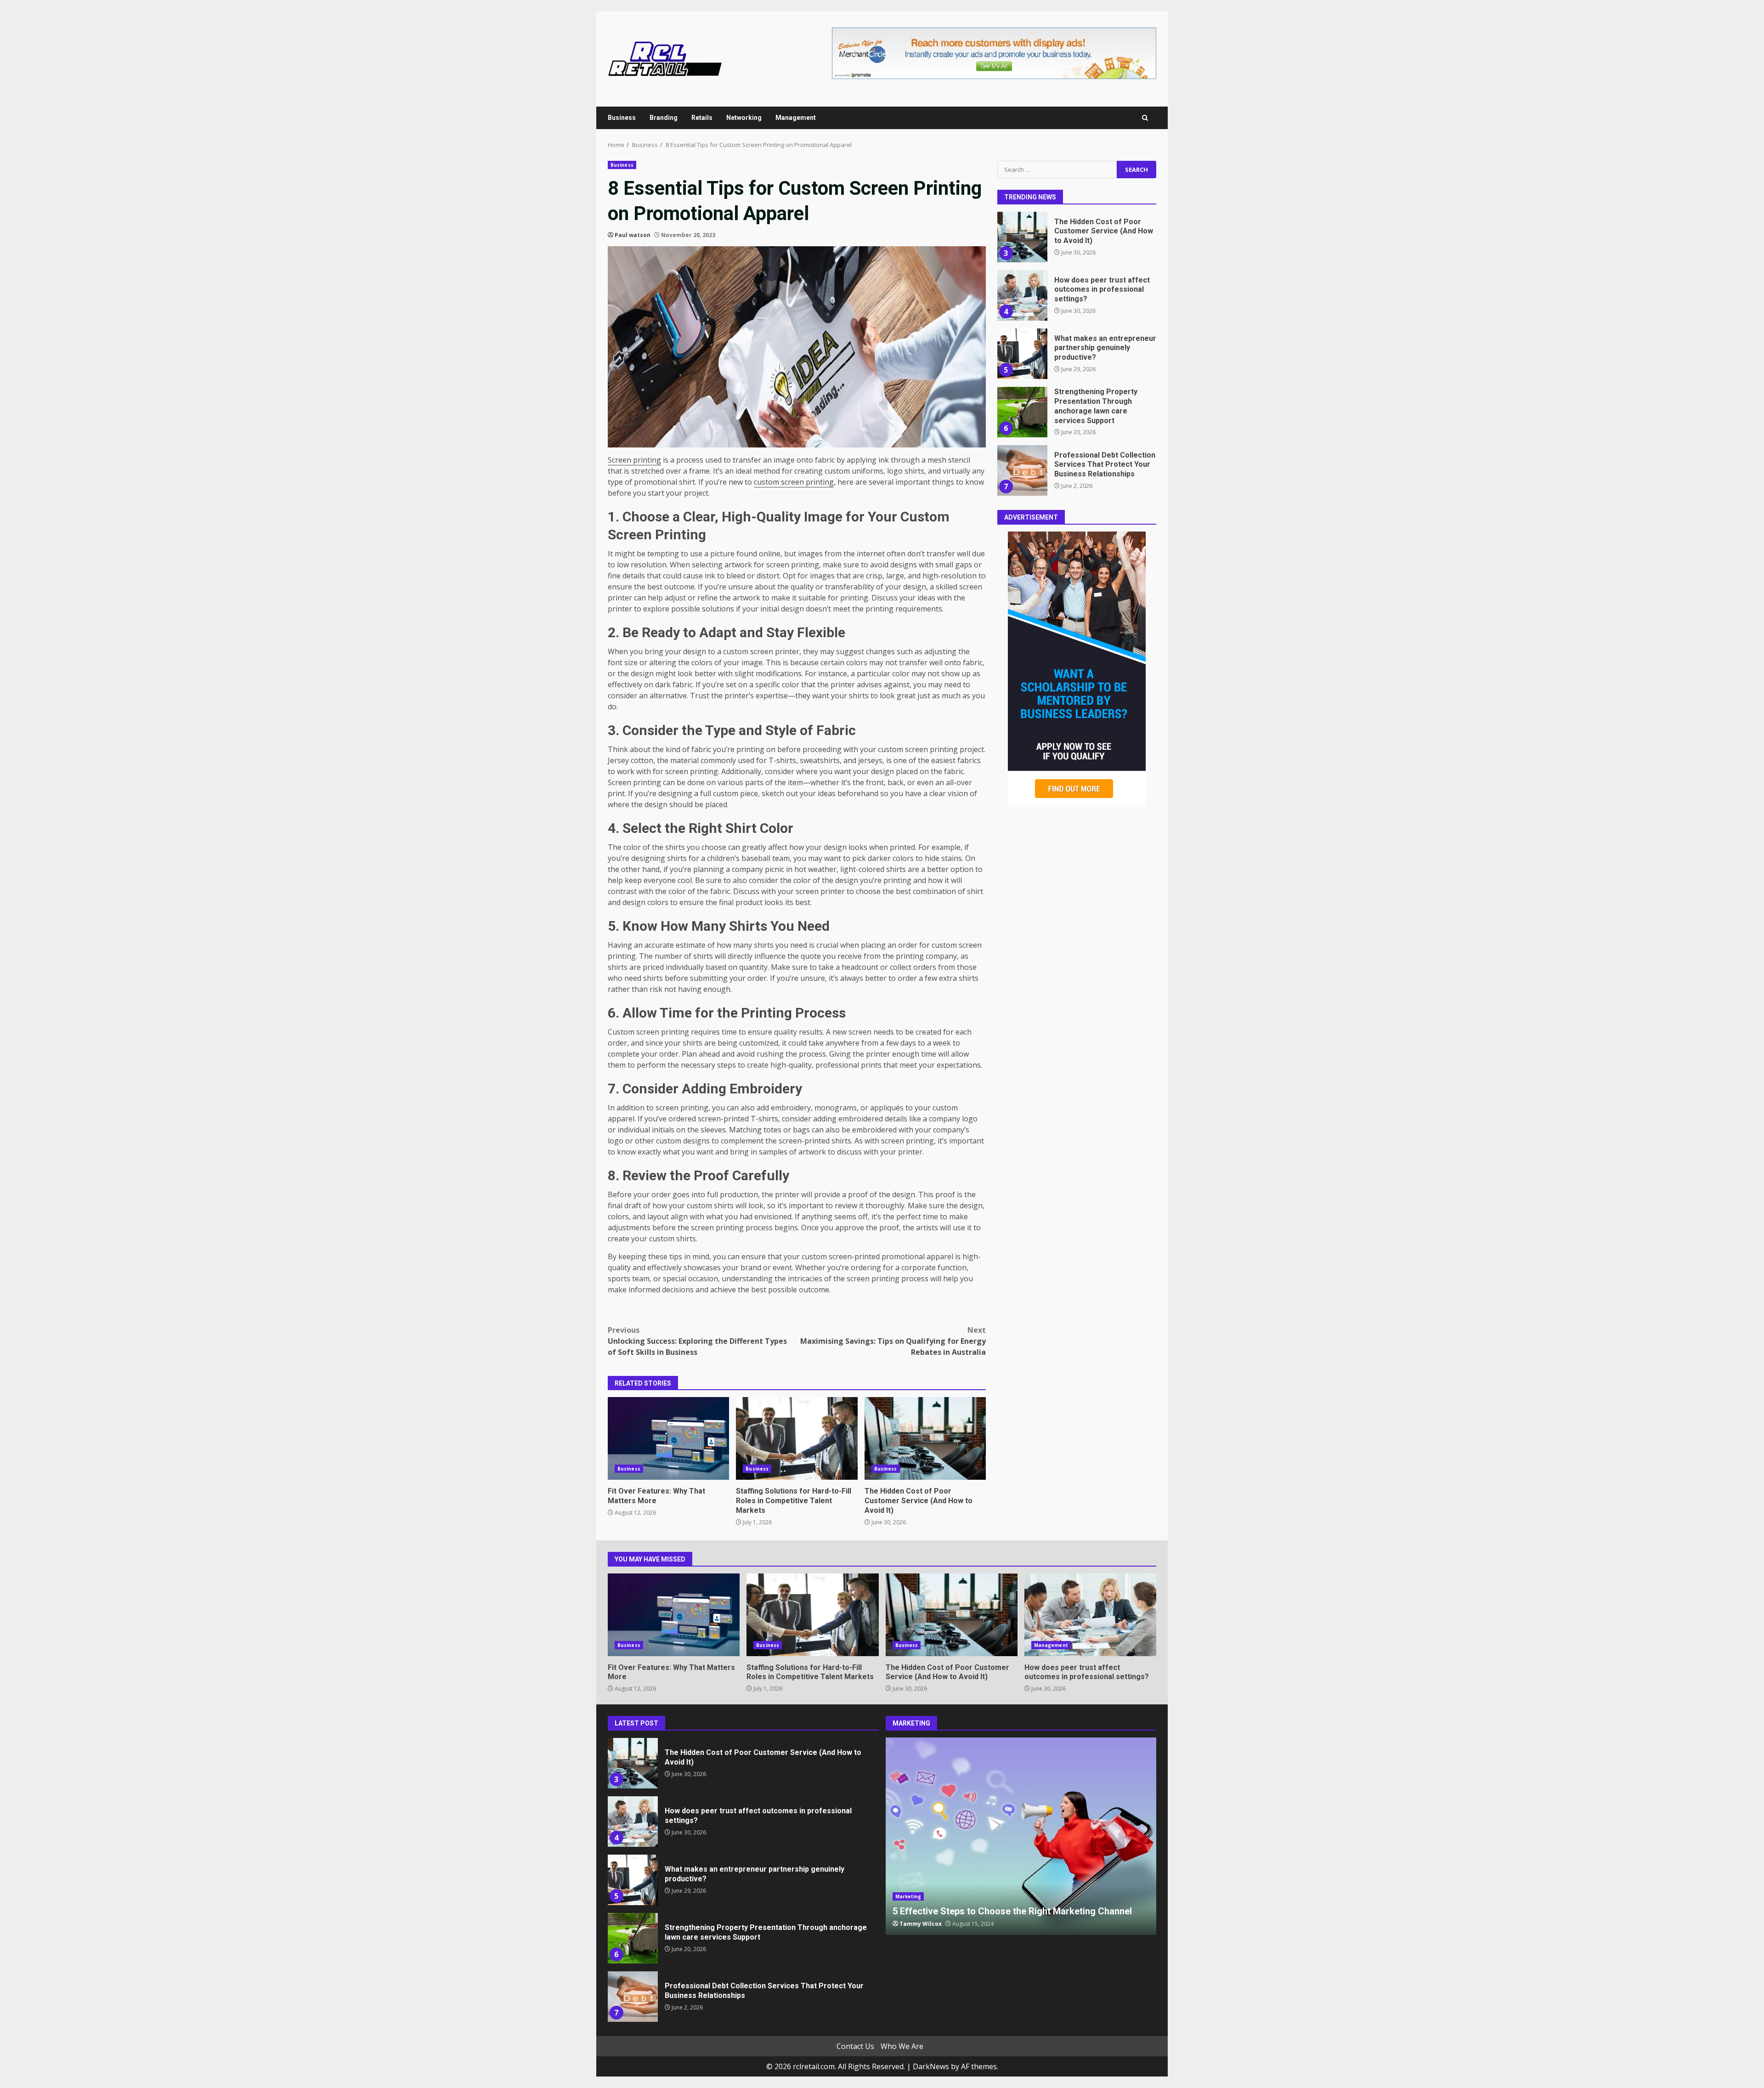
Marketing (908, 1896)
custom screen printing (794, 482)
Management (796, 118)
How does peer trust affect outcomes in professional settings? (1022, 237)
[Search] (1145, 118)
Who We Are (902, 2046)
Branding (664, 118)
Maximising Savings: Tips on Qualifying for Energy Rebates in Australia (893, 1341)
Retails (702, 118)
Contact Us (855, 2046)
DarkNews (931, 2066)
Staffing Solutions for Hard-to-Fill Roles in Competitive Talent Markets (797, 1438)
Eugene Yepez (920, 1924)
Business (622, 118)
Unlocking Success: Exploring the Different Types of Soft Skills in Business (697, 1341)
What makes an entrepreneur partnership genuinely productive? (1022, 295)
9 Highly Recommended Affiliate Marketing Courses (1021, 1836)
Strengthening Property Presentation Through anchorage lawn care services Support (1022, 354)
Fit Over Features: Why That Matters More (668, 1438)
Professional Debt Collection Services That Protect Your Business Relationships (1022, 412)
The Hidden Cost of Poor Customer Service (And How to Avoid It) (925, 1438)
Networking (744, 118)
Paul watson (633, 235)
